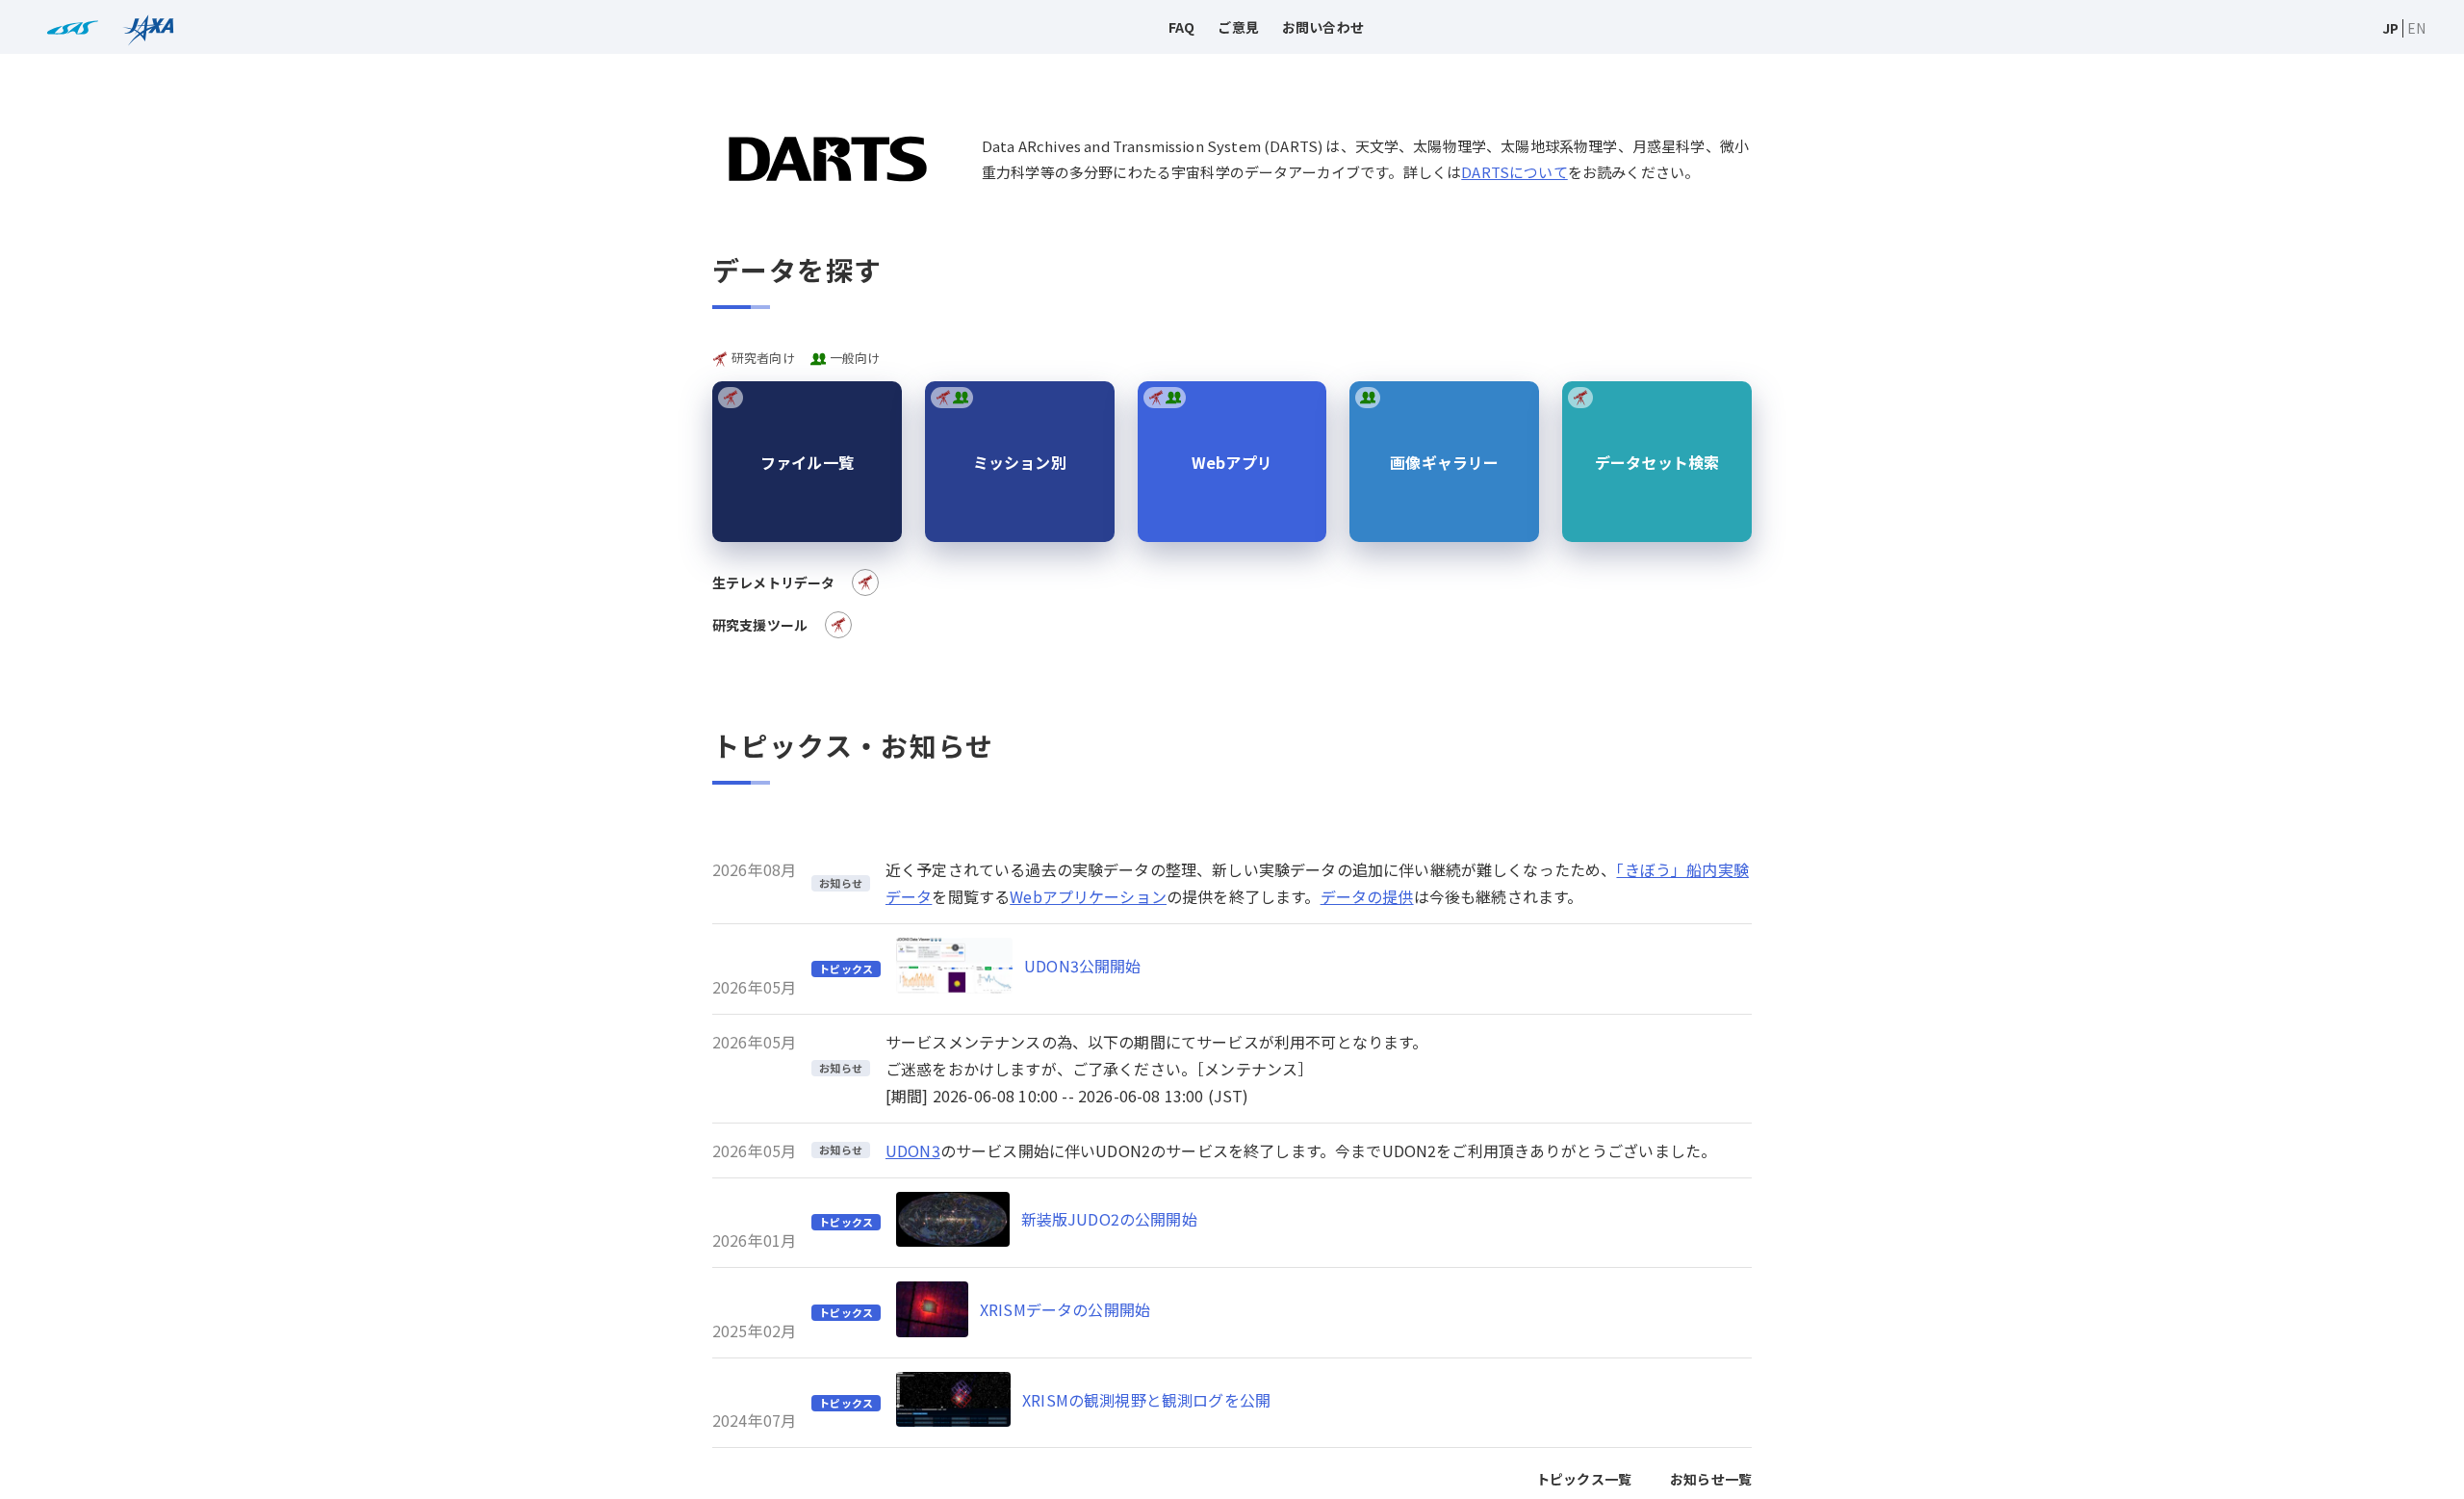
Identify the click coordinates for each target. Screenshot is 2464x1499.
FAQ (1181, 27)
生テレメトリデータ (773, 582)
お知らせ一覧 (1711, 1479)
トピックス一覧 (1584, 1479)
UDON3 (913, 1150)
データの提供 (1367, 896)
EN (2416, 28)
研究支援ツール (760, 625)
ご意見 (1238, 27)
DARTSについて (1514, 172)
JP (2390, 28)
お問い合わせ (1323, 27)
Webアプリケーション (1088, 896)
